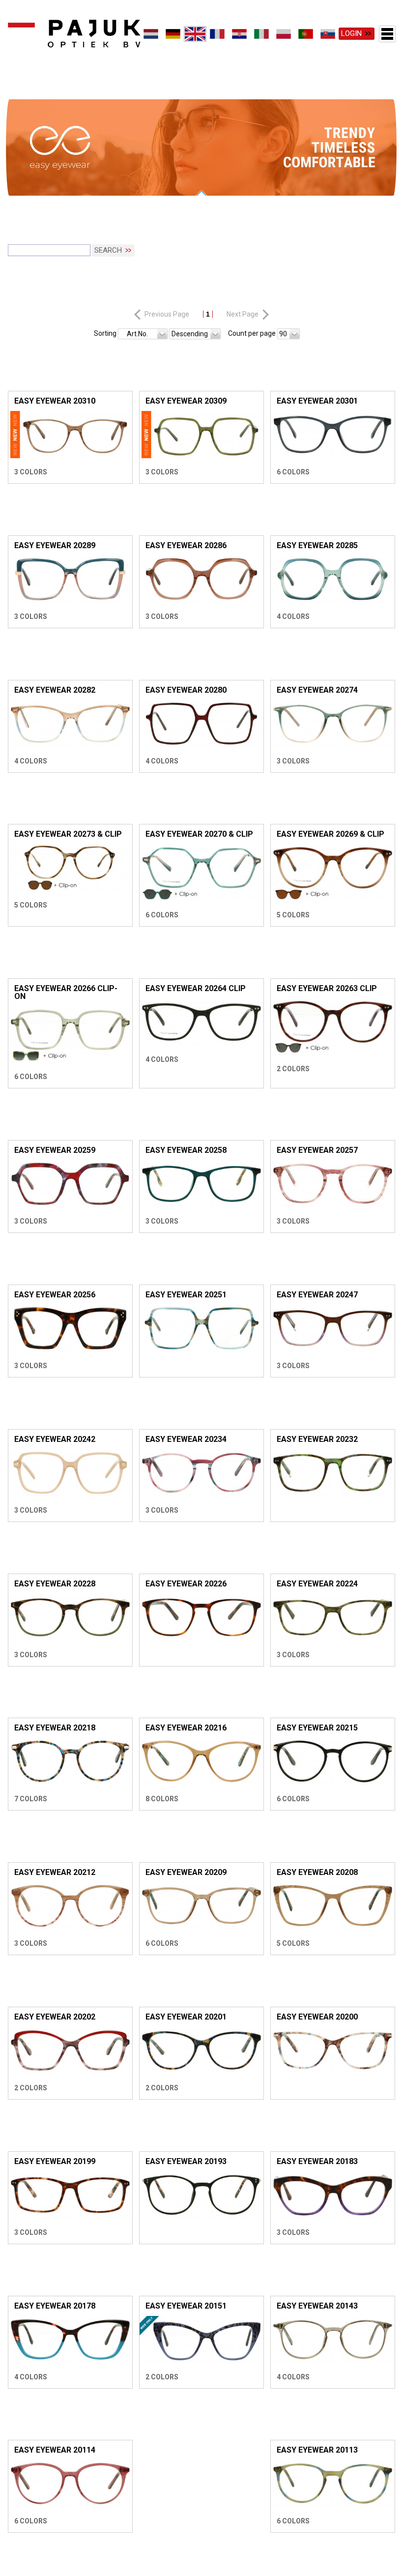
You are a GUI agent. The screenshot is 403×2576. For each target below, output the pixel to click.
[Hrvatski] (240, 34)
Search (108, 253)
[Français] (217, 34)
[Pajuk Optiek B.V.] (74, 34)
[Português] (306, 34)
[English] (195, 34)
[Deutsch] (173, 34)
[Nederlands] (151, 34)
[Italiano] (262, 34)
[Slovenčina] (328, 34)
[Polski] (284, 34)
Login (351, 33)
